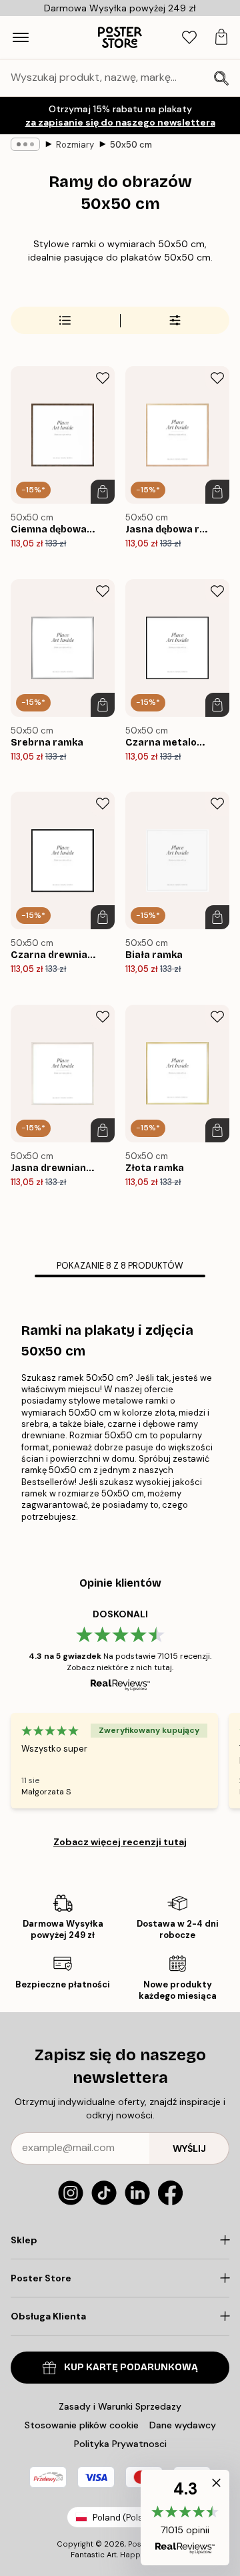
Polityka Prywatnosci (120, 2444)
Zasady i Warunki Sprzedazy (120, 2406)
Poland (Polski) (123, 2518)
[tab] (189, 38)
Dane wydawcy (183, 2425)
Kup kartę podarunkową (131, 2367)
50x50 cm (131, 145)
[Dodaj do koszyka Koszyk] (103, 492)
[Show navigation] (21, 37)
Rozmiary (75, 145)
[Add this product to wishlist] (103, 378)
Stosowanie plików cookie (82, 2425)
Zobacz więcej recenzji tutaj (120, 1842)
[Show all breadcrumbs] (25, 144)
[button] (185, 2518)
